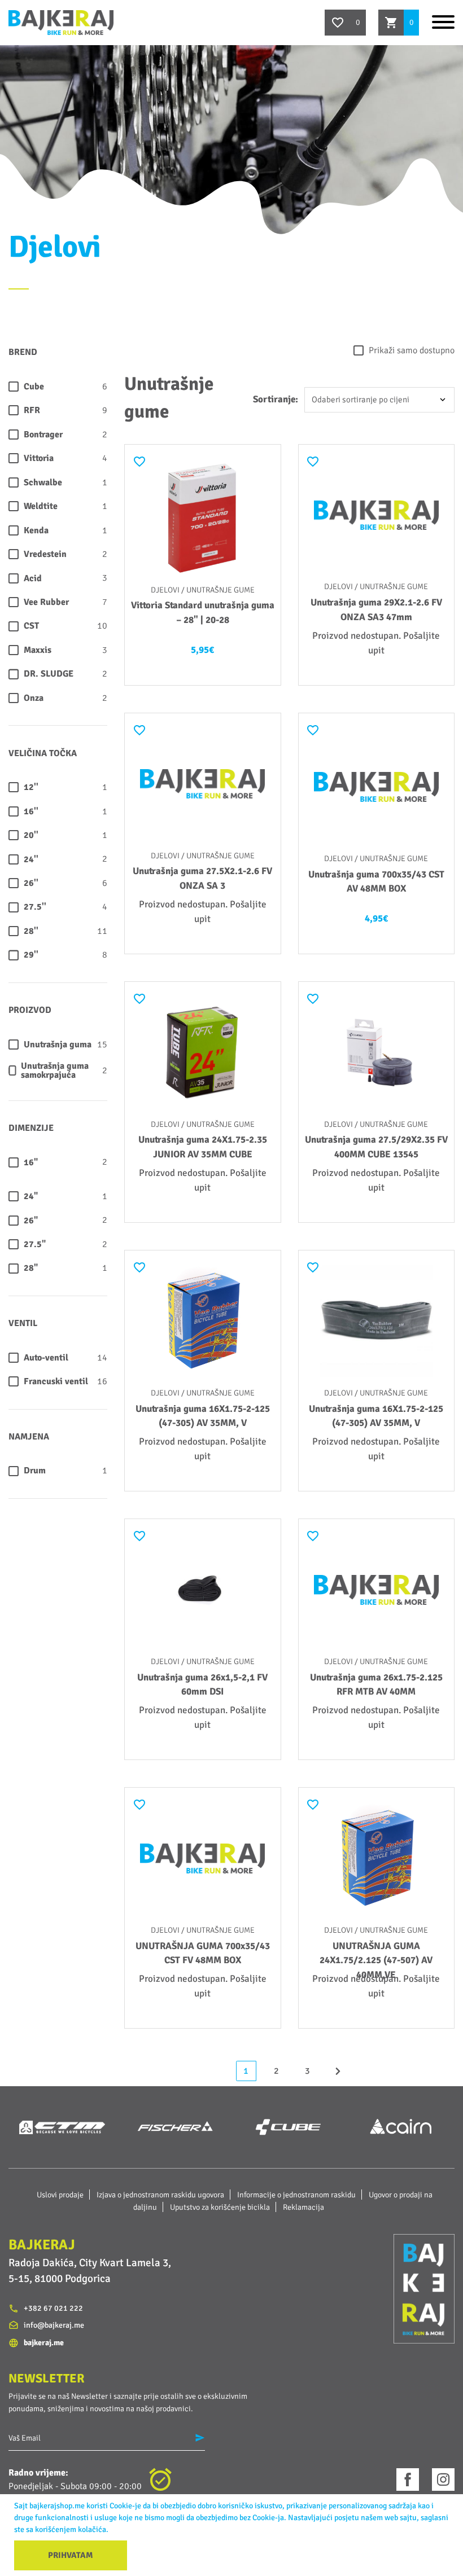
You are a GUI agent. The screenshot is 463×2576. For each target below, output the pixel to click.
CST (31, 626)
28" (31, 1268)
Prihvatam (71, 2555)
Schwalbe (43, 482)
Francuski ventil (56, 1381)
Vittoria (39, 458)
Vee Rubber (46, 602)
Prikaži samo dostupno (412, 350)
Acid (33, 578)
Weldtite (41, 506)
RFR (32, 410)
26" (31, 1221)
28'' (31, 931)
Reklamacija (303, 2207)
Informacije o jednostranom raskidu (296, 2195)
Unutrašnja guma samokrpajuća (55, 1071)
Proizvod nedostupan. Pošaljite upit (376, 643)
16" (31, 1162)
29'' (31, 955)
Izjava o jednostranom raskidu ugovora (160, 2195)
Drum (35, 1471)
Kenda (36, 530)
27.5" (35, 1244)
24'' (31, 859)
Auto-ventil (46, 1358)
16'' (31, 811)
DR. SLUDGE (49, 674)
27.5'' (35, 907)
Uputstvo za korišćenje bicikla (220, 2207)
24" (31, 1196)
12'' (31, 787)
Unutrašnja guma (58, 1045)
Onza (34, 698)
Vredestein (45, 554)
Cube (34, 387)
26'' (31, 883)
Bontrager (43, 435)
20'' (31, 835)
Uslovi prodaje (60, 2195)
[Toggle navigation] (443, 22)
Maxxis (38, 650)
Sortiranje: (276, 399)
